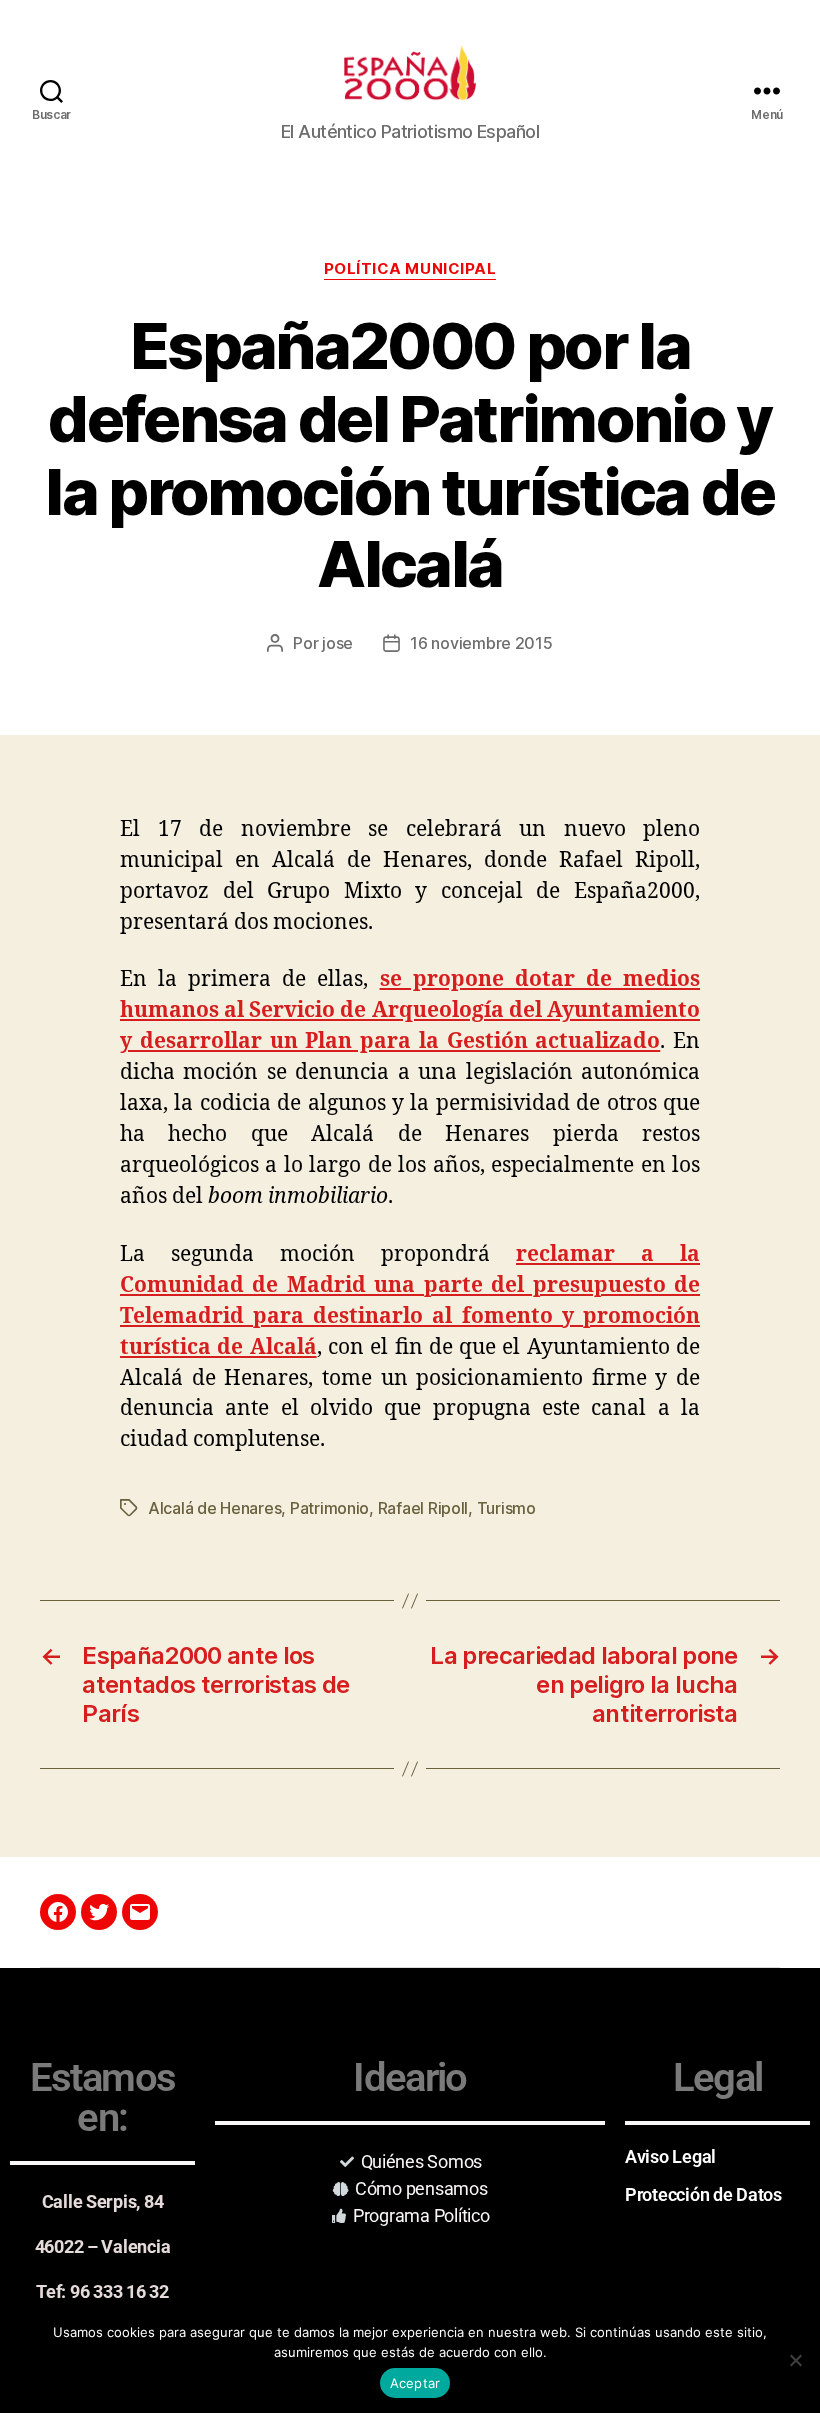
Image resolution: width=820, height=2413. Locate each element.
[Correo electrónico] (140, 1912)
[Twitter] (99, 1912)
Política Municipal (410, 269)
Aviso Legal (670, 2156)
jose (337, 643)
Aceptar (415, 2383)
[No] (795, 2360)
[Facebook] (58, 1912)
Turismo (506, 1508)
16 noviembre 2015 (481, 643)
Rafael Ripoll (423, 1508)
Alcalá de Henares (214, 1508)
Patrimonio (329, 1508)
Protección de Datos (703, 2194)
